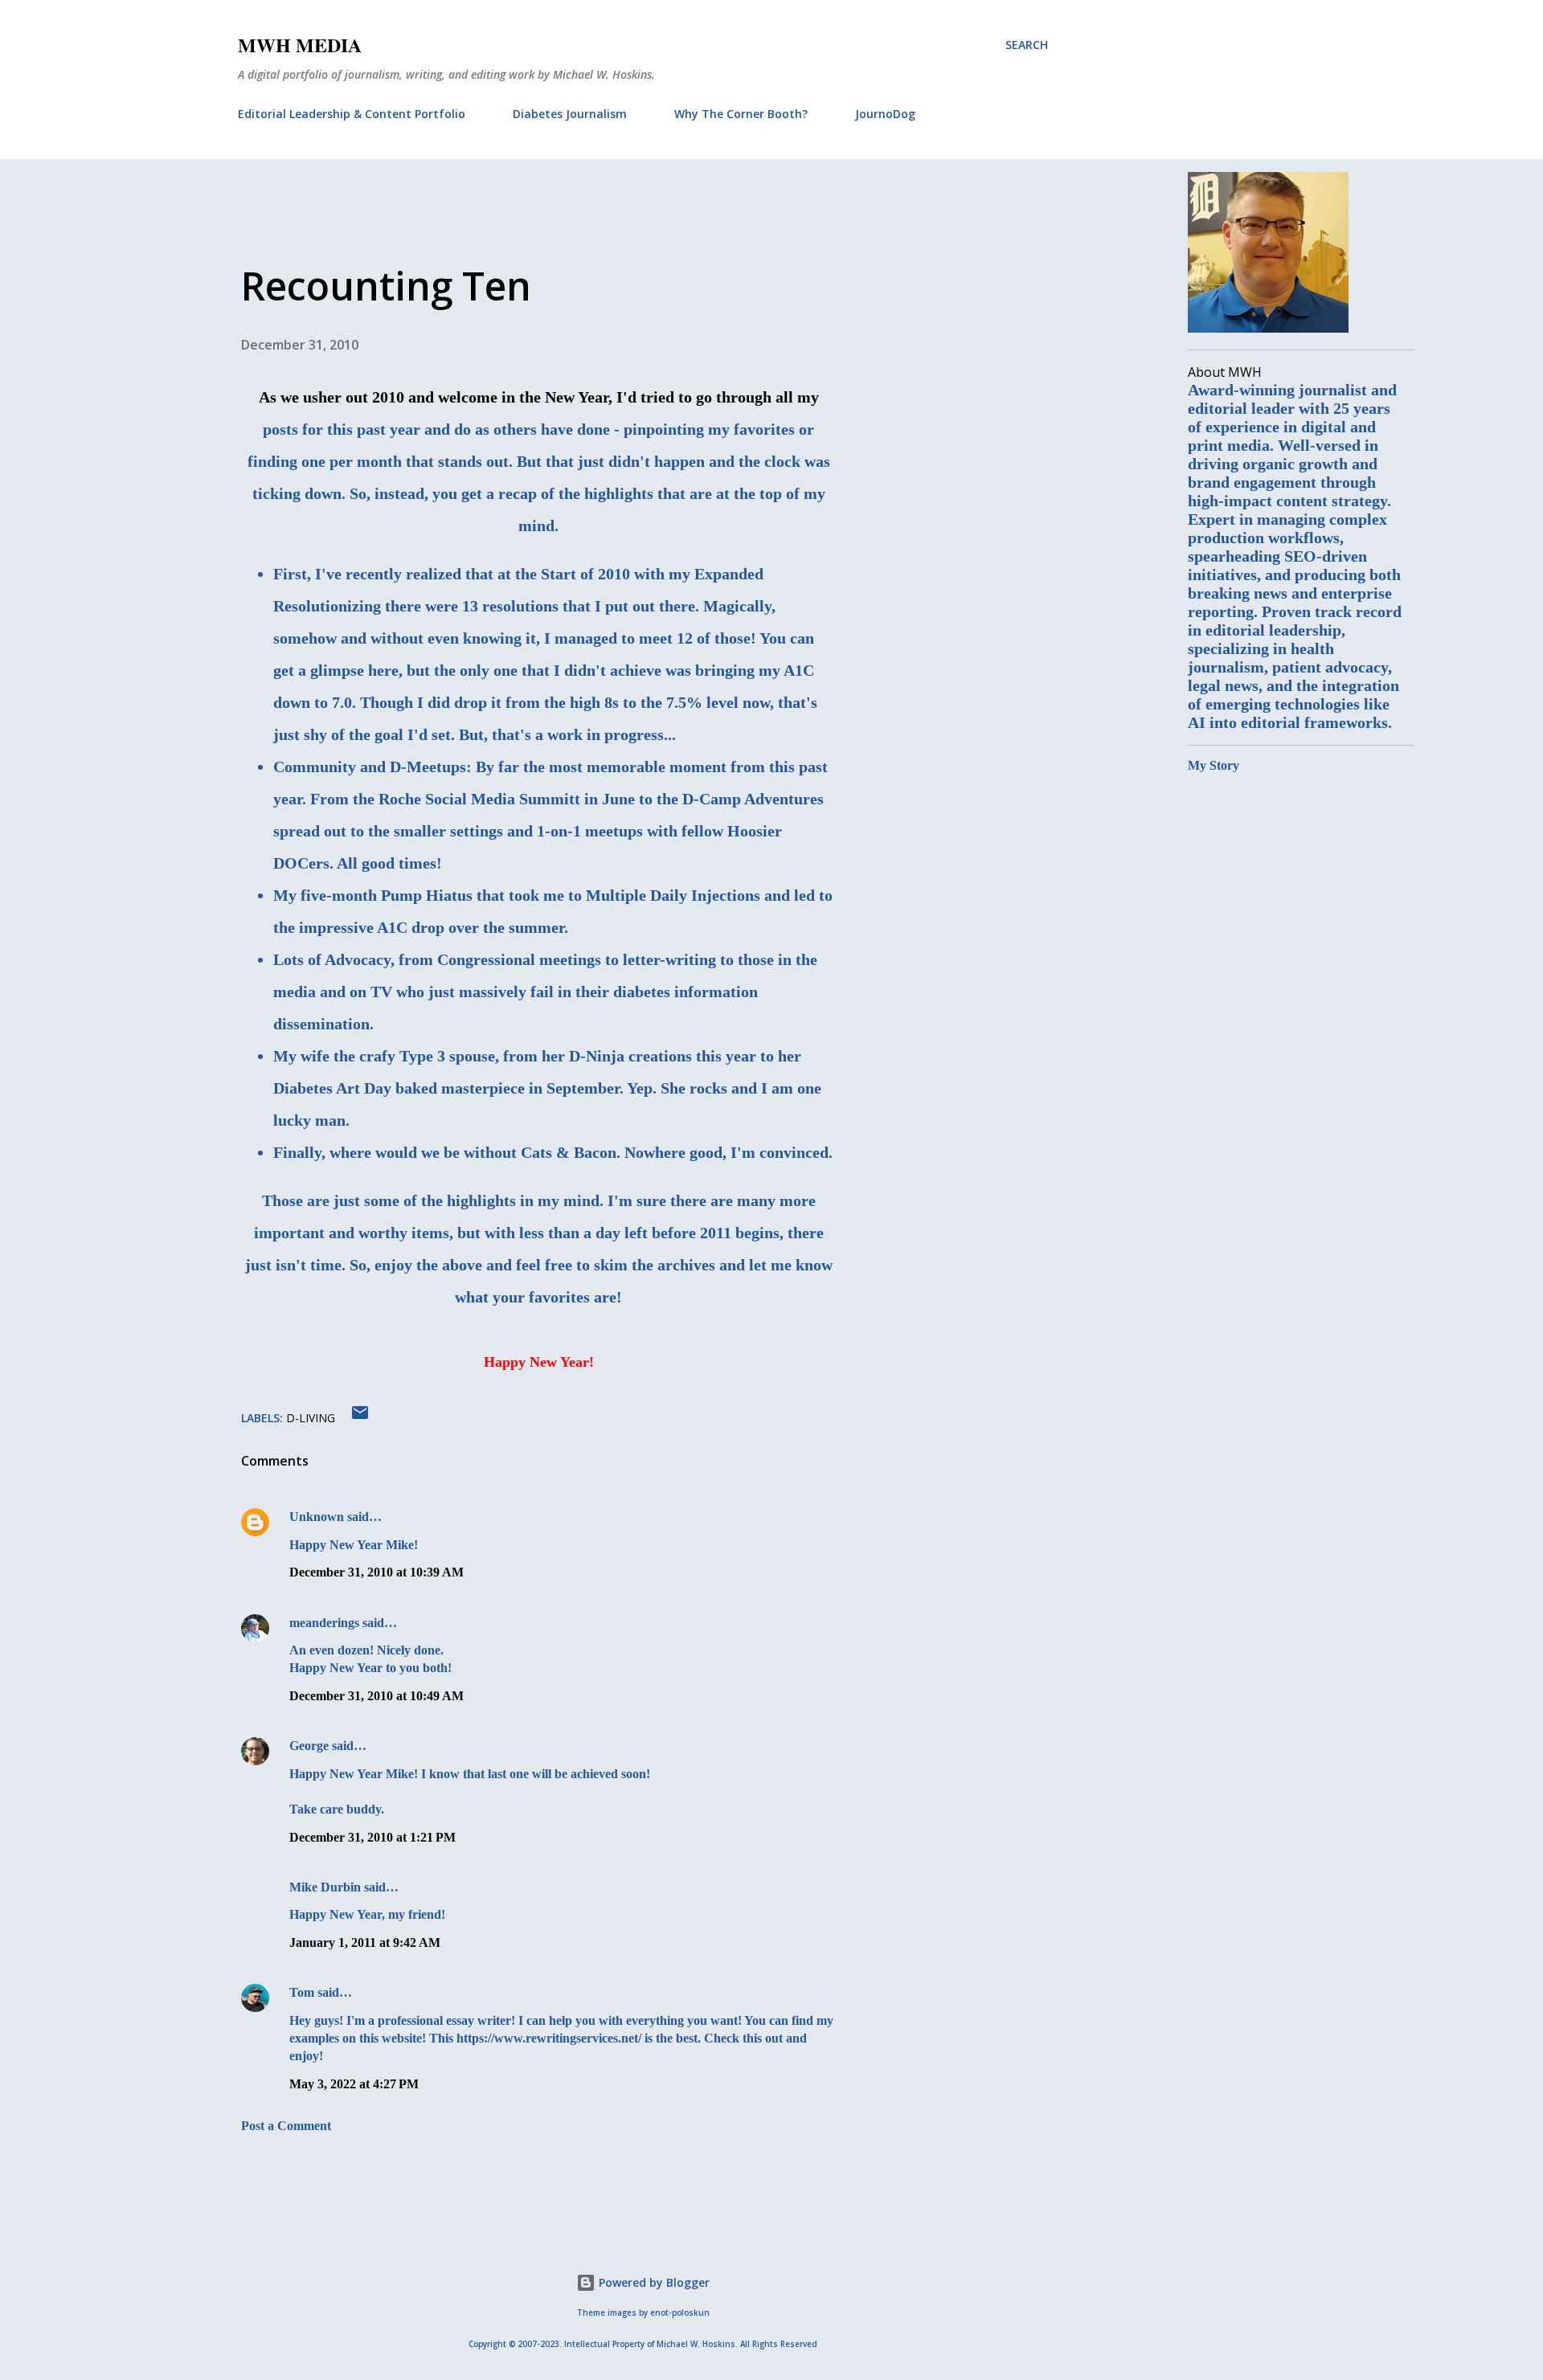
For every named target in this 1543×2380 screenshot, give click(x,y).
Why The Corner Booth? (741, 114)
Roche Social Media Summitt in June (507, 799)
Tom (302, 1992)
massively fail (506, 992)
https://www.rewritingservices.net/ (549, 2038)
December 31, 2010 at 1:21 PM (372, 1837)
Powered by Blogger (653, 2282)
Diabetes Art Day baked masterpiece (399, 1088)
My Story (1214, 765)
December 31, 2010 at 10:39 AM (377, 1572)
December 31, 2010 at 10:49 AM (377, 1696)
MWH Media (300, 45)
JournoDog (885, 114)
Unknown (317, 1517)
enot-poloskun (680, 2313)
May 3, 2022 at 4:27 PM (354, 2084)
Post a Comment (286, 2126)
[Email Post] (360, 1418)
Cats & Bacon (569, 1152)
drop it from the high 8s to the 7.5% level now (612, 702)
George (309, 1746)
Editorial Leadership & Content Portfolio (352, 114)
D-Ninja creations (630, 1056)
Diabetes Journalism (570, 114)
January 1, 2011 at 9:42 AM (365, 1942)
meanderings (324, 1623)
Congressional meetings (519, 959)
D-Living (311, 1418)
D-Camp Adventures (753, 799)
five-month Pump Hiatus (387, 895)
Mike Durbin (325, 1887)
